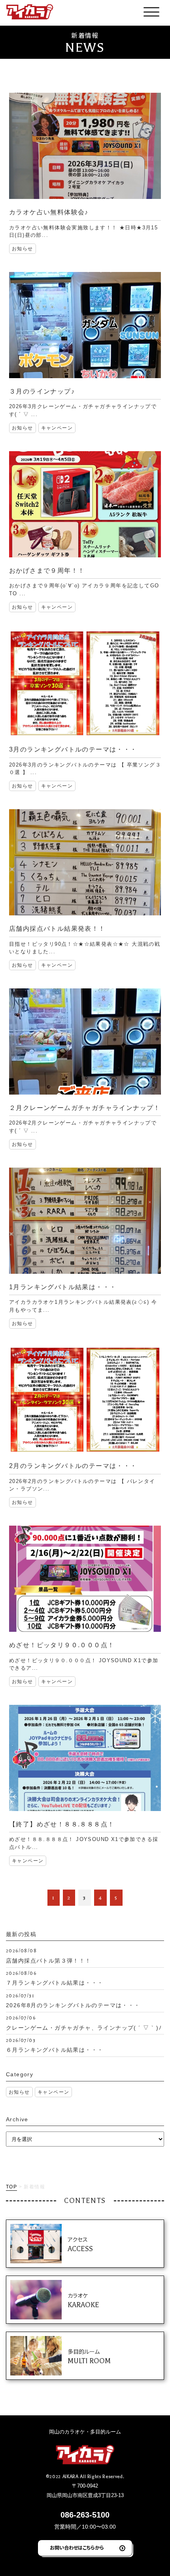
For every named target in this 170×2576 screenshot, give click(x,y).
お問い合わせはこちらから (77, 2548)
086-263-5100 (85, 2515)
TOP (11, 2187)
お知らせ (19, 2092)
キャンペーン (53, 2092)
